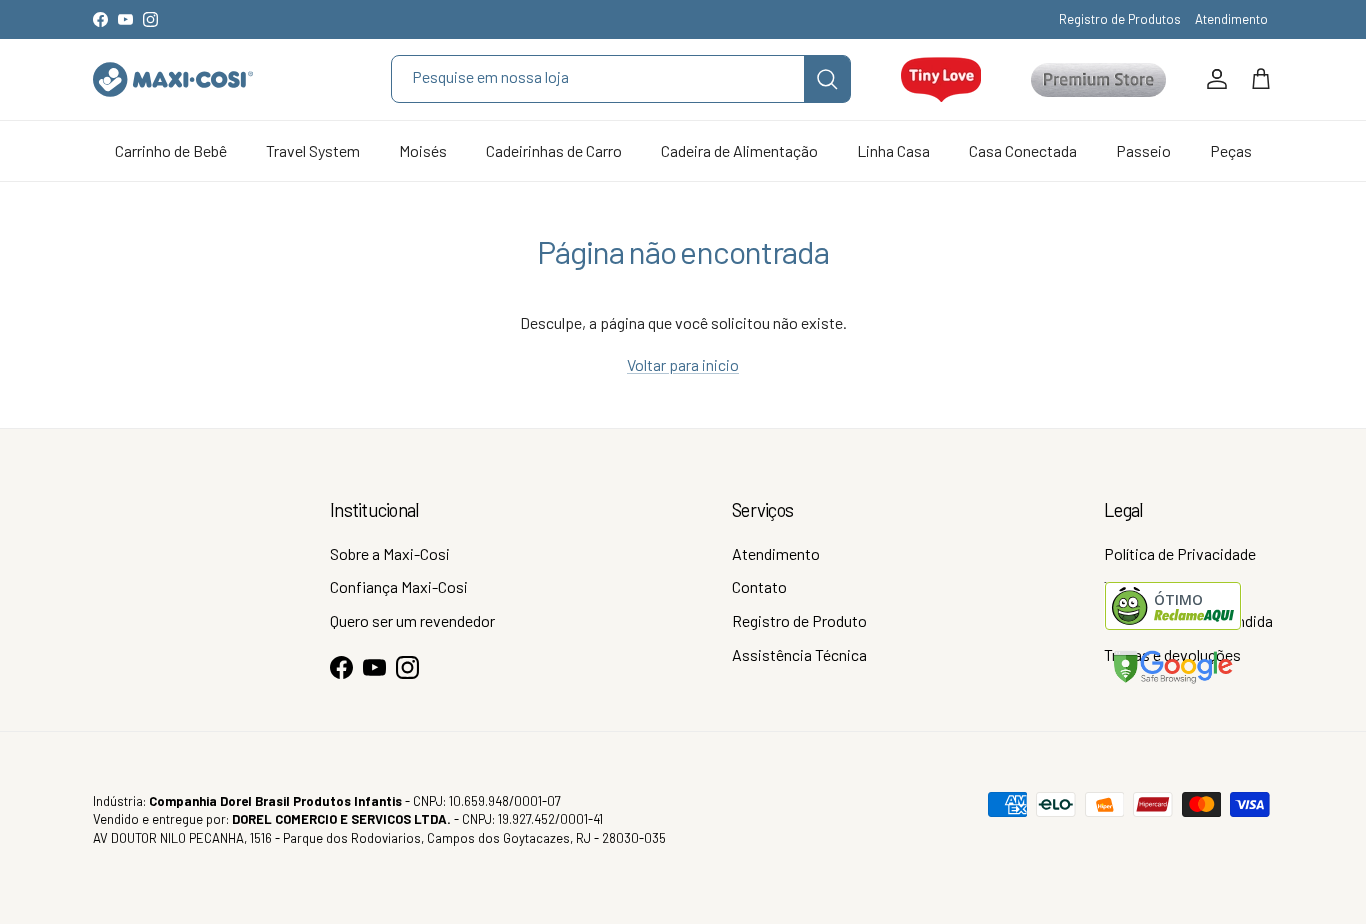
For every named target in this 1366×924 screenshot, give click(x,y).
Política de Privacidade (1180, 553)
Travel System (313, 150)
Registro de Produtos (1120, 19)
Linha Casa (893, 150)
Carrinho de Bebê (171, 150)
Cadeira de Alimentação (739, 150)
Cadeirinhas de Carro (554, 150)
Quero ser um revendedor (412, 620)
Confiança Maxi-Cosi (399, 586)
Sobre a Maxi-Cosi (390, 553)
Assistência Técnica (799, 654)
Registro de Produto (799, 620)
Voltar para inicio (683, 364)
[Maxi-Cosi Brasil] (173, 79)
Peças (1231, 150)
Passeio (1143, 150)
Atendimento (1231, 19)
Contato (759, 586)
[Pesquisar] (827, 79)
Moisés (423, 150)
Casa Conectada (1023, 150)
